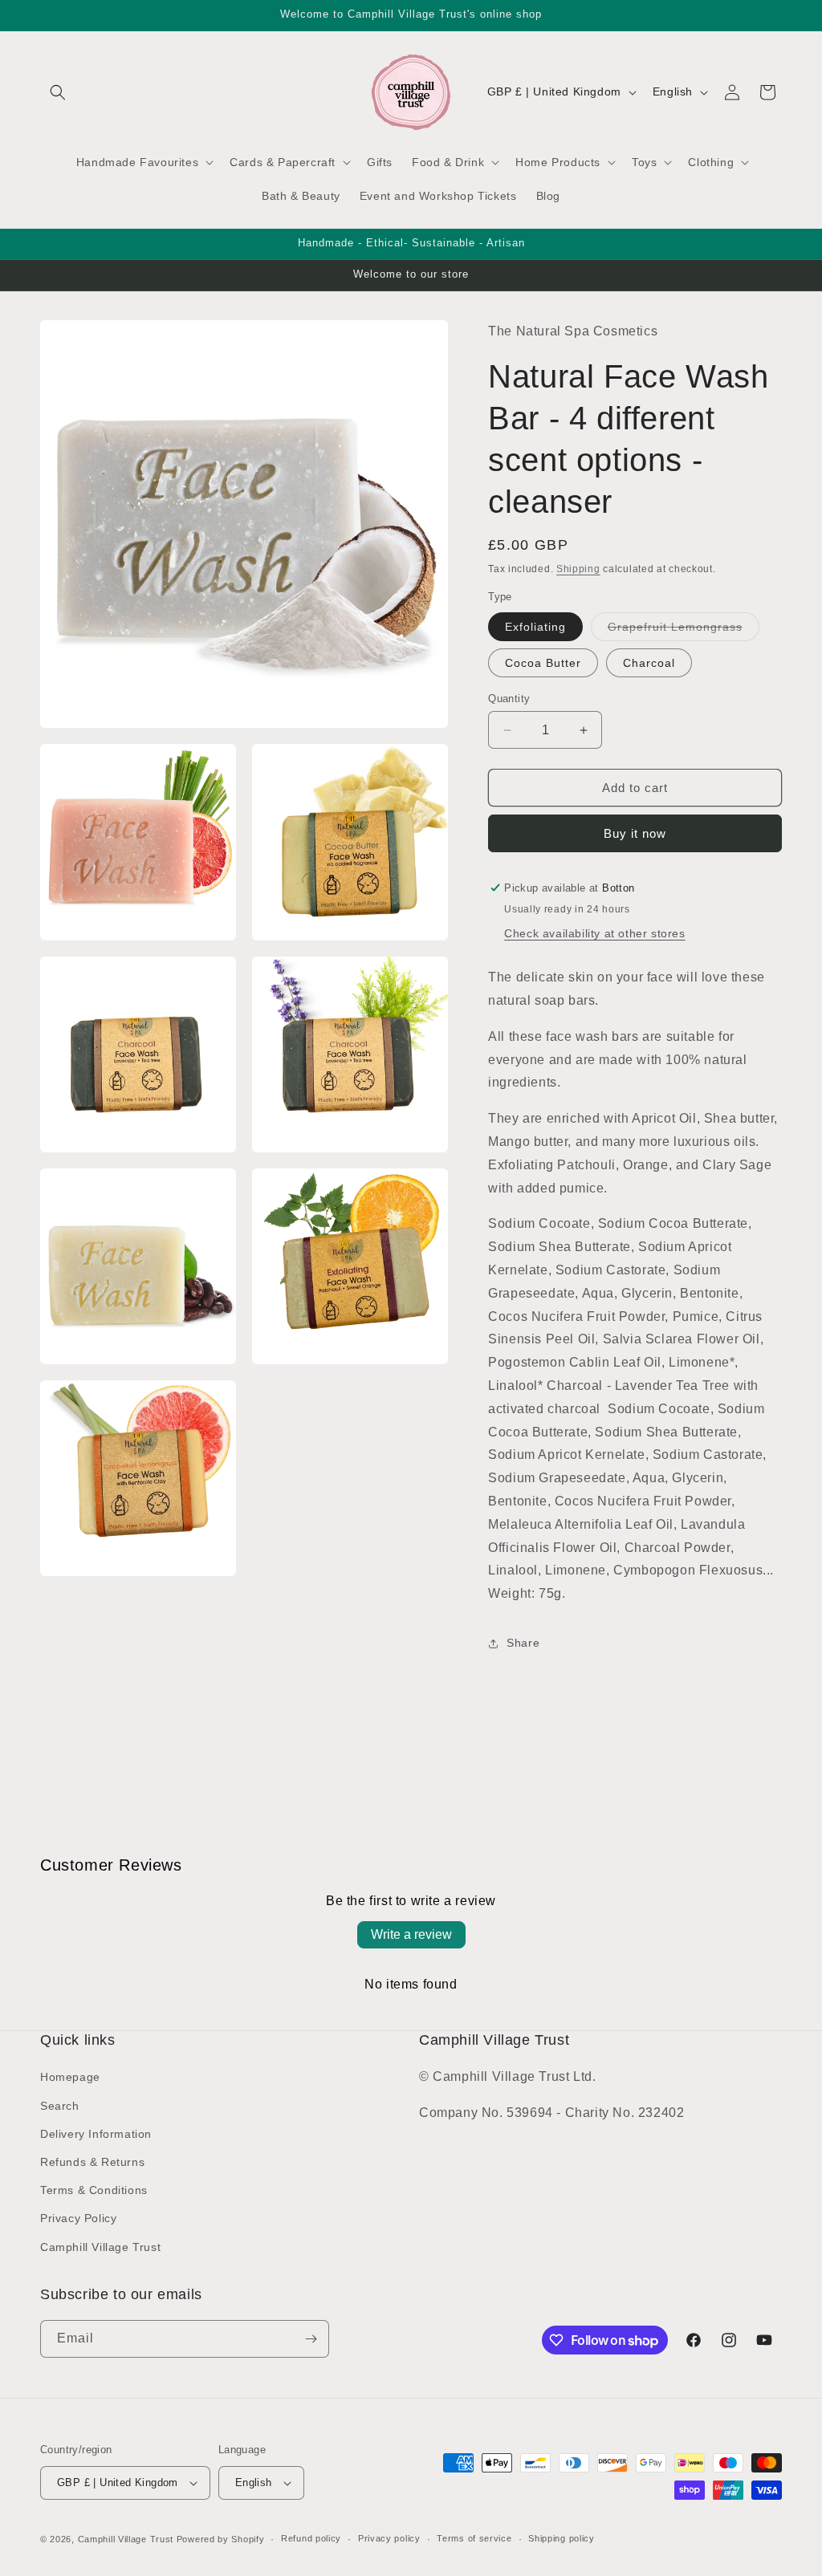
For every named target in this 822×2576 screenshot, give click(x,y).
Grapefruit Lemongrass (684, 630)
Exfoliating (535, 627)
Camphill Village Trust (100, 2247)
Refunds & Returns (92, 2162)
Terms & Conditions (94, 2190)
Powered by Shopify (221, 2539)
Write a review (411, 1934)
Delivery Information (96, 2134)
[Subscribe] (311, 2339)
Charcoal (649, 663)
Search (60, 2106)
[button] (58, 92)
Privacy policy (389, 2538)
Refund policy (311, 2538)
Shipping (578, 569)
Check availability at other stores (594, 933)
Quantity (509, 699)
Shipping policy (562, 2538)
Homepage (70, 2077)
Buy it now (635, 833)
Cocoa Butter (543, 663)
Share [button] (523, 1643)
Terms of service (474, 2538)
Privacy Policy (78, 2218)
